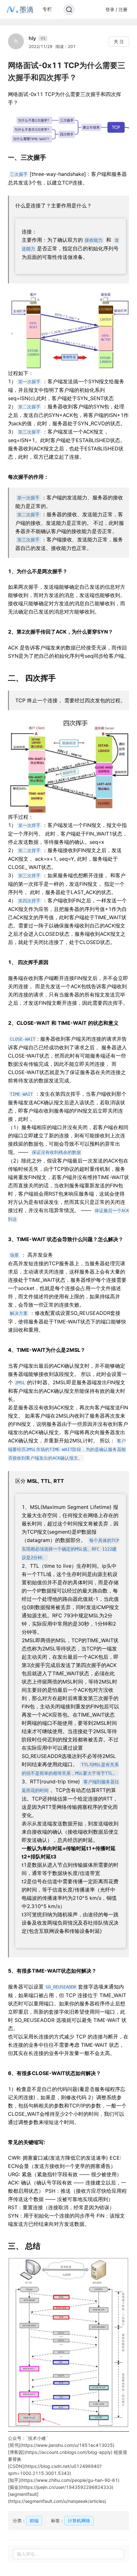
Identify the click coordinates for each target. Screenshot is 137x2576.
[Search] (69, 10)
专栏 (47, 9)
